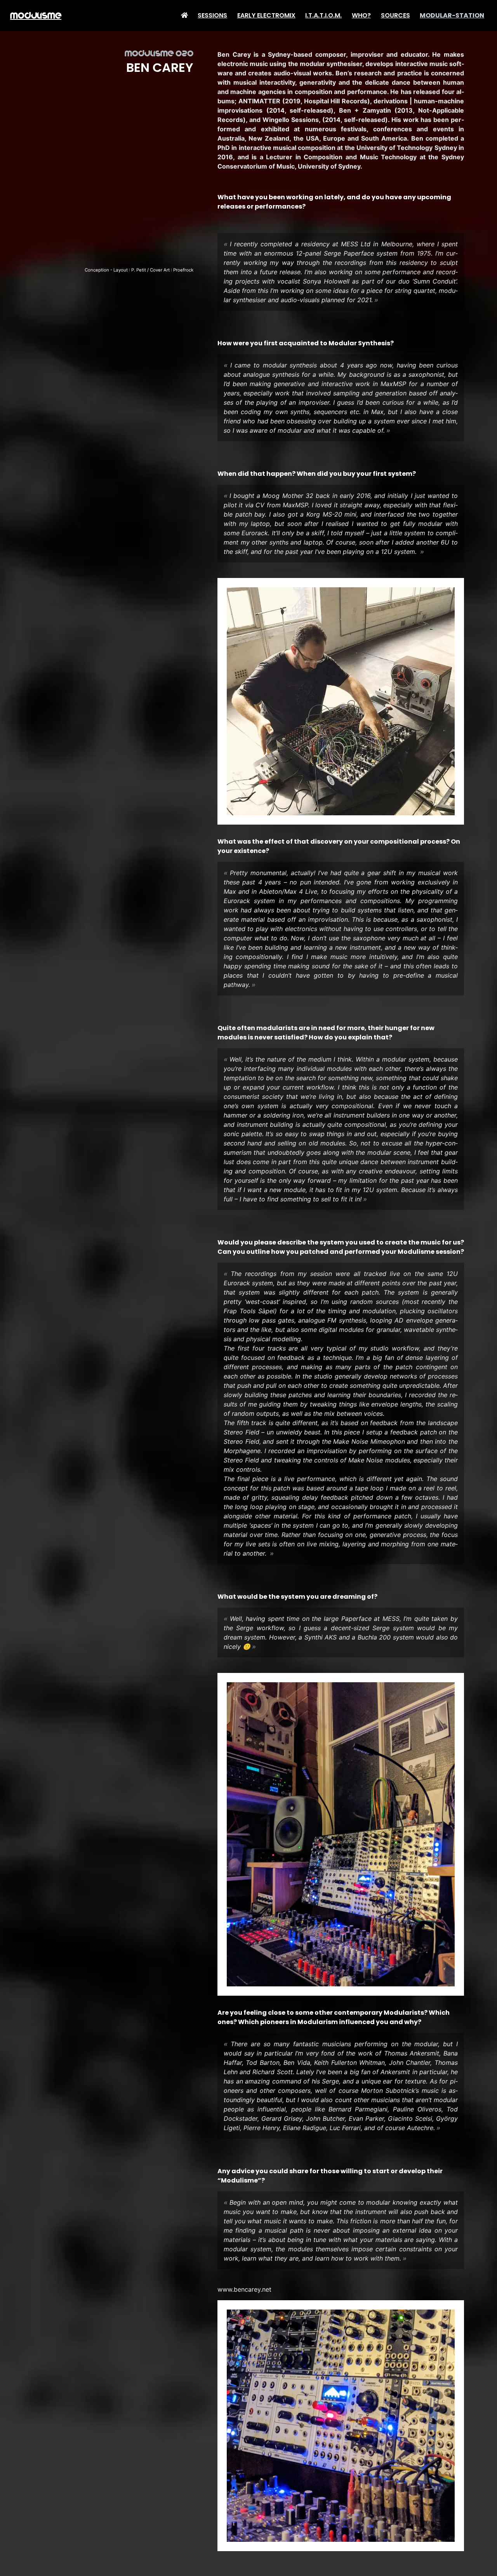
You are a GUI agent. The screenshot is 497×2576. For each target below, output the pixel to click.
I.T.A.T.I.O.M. (323, 15)
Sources (395, 15)
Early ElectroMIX (266, 15)
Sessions (212, 15)
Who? (361, 15)
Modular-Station (452, 15)
